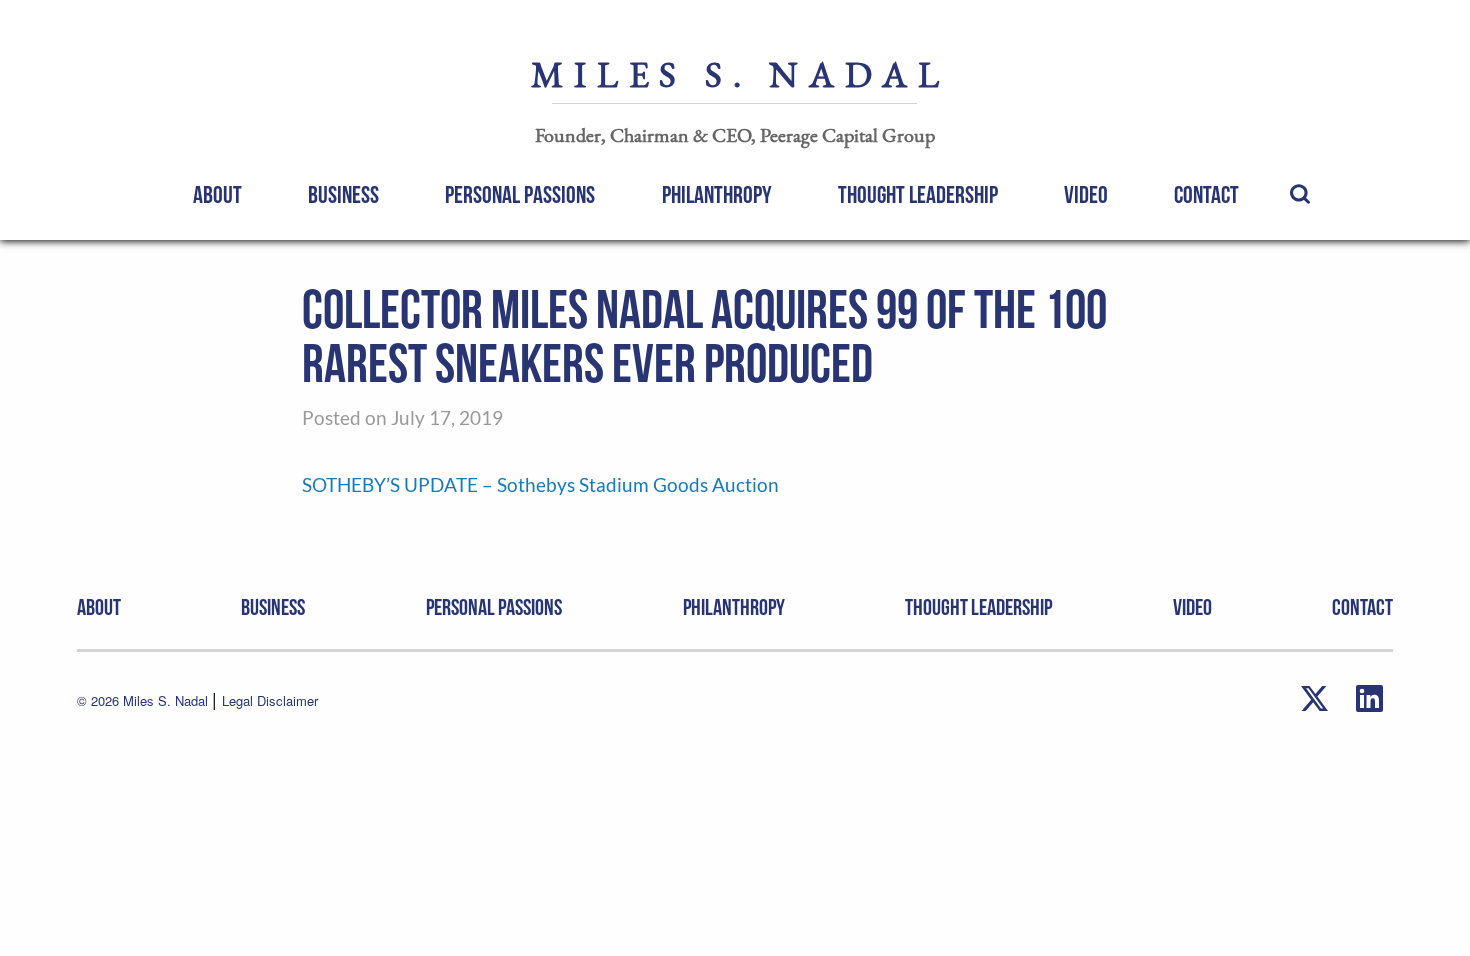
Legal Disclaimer (270, 700)
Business (343, 195)
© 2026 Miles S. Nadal (144, 700)
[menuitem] (217, 194)
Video (1086, 195)
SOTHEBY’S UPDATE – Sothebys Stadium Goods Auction (540, 484)
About (217, 195)
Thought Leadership (918, 195)
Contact (1206, 195)
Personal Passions (520, 195)
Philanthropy (717, 195)
